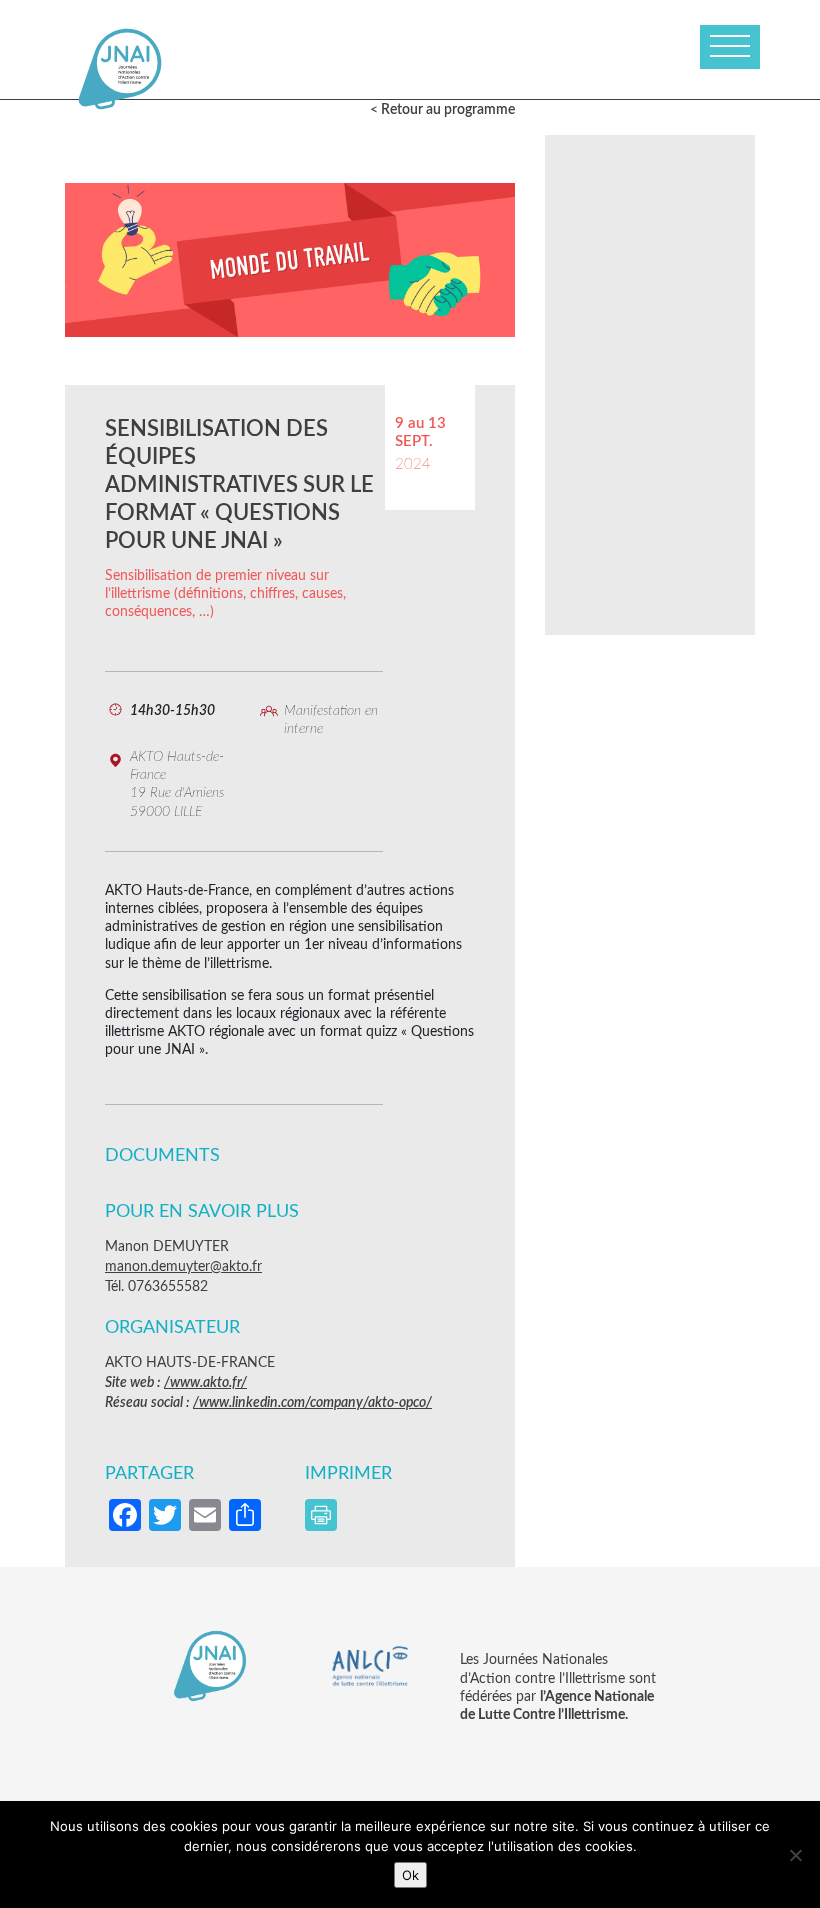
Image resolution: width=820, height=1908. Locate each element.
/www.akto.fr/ (205, 1383)
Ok (410, 1875)
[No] (795, 1855)
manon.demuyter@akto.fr (183, 1267)
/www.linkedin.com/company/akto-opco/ (312, 1403)
